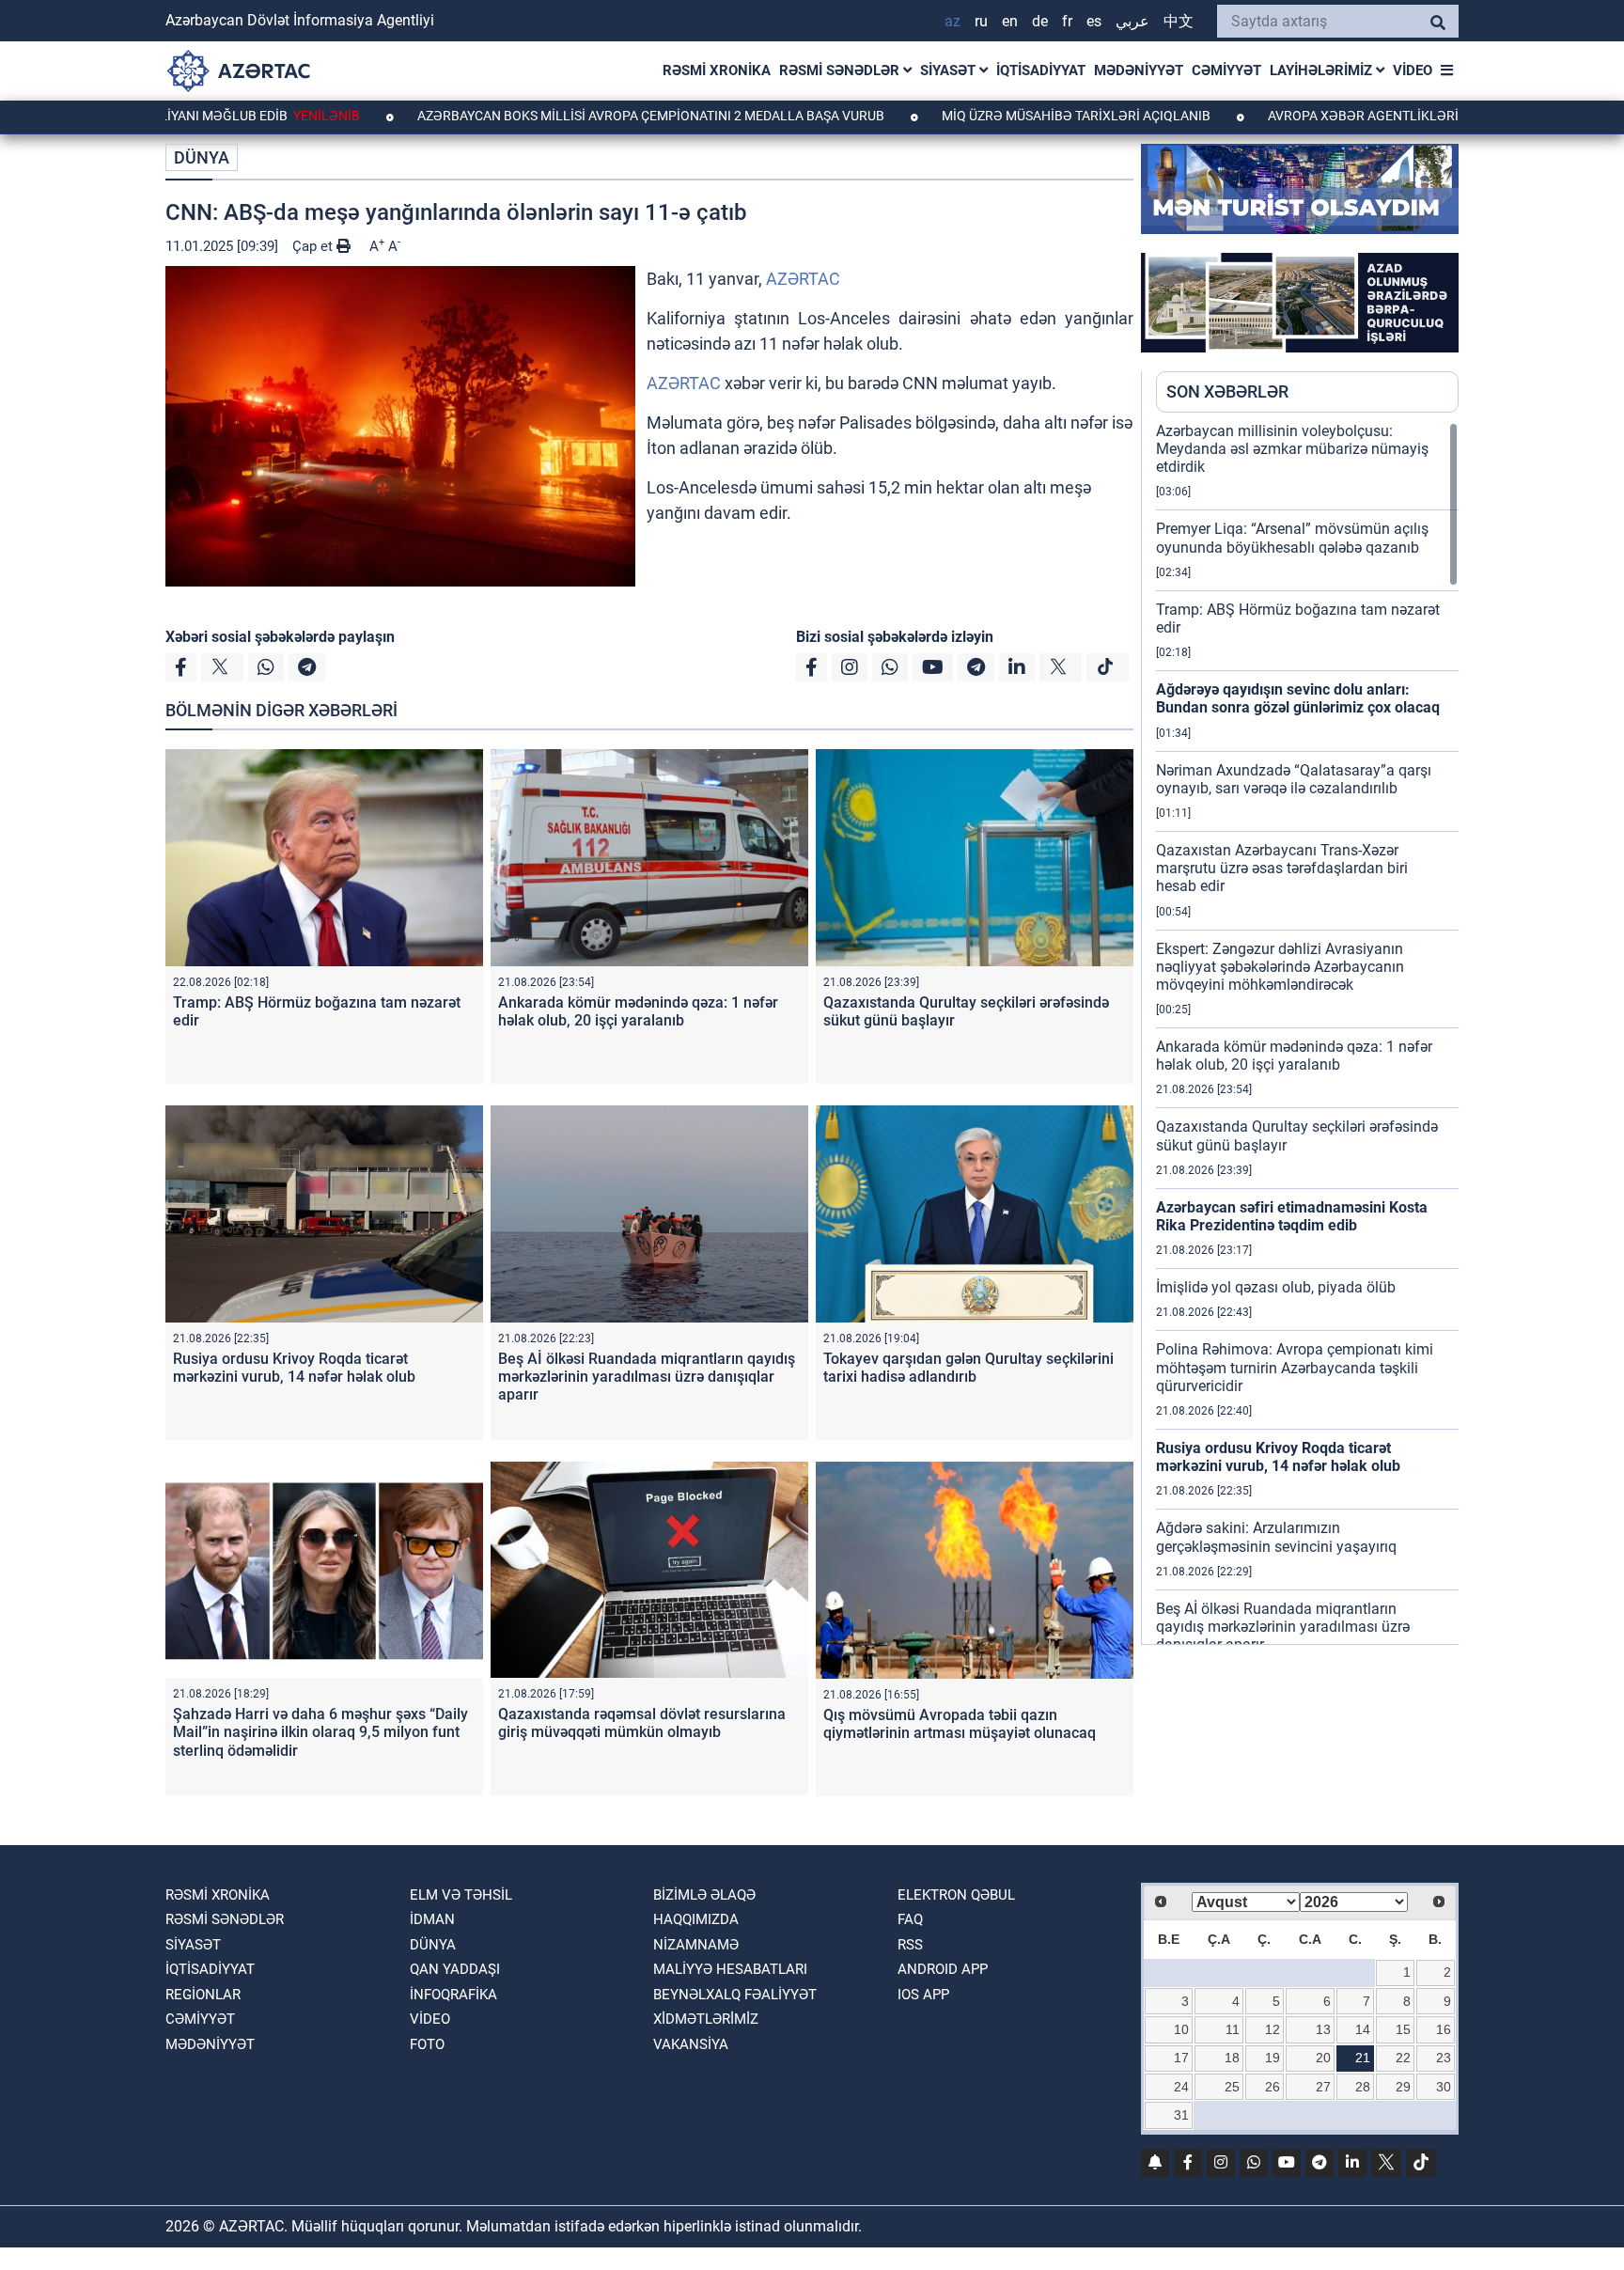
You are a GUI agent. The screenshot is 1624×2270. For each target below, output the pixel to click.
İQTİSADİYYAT (1041, 70)
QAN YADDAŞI (455, 1969)
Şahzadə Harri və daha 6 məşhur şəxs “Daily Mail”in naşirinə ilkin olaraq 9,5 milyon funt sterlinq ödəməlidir (320, 1732)
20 (1323, 2058)
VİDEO (1413, 70)
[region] (1307, 1033)
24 (1181, 2087)
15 (1403, 2029)
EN (1010, 21)
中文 (1179, 21)
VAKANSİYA (691, 2044)
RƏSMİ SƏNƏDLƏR (841, 70)
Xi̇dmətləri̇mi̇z (706, 2019)
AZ (953, 21)
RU (981, 21)
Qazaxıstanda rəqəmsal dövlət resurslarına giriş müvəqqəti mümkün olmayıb (642, 1723)
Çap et (314, 246)
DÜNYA (202, 157)
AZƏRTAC (803, 279)
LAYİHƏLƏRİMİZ (1323, 70)
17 (1181, 2058)
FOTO (427, 2044)
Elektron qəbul (956, 1895)
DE (1040, 21)
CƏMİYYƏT (1226, 70)
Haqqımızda (696, 1919)
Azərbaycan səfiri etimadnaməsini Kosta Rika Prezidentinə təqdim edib (1292, 1216)
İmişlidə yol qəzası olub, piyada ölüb (1276, 1287)
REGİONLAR (203, 1995)
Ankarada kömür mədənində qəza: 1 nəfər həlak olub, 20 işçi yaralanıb (638, 1011)
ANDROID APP (943, 1969)
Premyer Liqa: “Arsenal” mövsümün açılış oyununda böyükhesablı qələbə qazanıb (1292, 538)
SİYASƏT (950, 70)
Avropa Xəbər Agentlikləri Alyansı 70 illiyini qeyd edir (1354, 116)
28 (1363, 2087)
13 (1323, 2029)
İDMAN (432, 1919)
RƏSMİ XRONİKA (717, 70)
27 (1323, 2087)
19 (1273, 2058)
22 (1403, 2058)
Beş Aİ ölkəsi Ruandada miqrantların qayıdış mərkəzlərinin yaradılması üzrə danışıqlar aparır (647, 1377)
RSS (910, 1945)
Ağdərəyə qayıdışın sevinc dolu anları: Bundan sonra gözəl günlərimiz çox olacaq (1298, 698)
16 (1444, 2029)
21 (1363, 2058)
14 (1363, 2029)
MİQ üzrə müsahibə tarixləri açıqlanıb (973, 116)
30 (1444, 2087)
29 (1403, 2087)
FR (1067, 21)
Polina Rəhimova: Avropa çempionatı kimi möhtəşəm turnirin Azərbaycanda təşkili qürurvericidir (1295, 1367)
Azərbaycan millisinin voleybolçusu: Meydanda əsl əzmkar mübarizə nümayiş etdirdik (1292, 449)
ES (1094, 21)
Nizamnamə (696, 1945)
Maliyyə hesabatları (730, 1969)
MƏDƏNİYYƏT (1139, 70)
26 (1273, 2087)
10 (1181, 2029)
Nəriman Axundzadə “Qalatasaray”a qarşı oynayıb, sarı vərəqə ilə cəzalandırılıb (1294, 779)
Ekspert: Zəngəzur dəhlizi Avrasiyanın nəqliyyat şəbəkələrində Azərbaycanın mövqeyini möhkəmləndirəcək (1280, 967)
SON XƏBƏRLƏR (1227, 391)
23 (1444, 2058)
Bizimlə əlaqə (704, 1895)
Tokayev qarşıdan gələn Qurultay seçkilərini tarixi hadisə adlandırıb (968, 1368)
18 (1232, 2058)
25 (1232, 2087)
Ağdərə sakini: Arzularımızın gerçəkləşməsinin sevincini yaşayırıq (1276, 1537)
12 (1273, 2029)
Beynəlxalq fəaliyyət (735, 1995)
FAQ (910, 1919)
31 (1181, 2115)
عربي (1132, 21)
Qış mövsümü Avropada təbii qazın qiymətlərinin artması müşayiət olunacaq (960, 1724)
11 (1233, 2029)
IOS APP (923, 1995)
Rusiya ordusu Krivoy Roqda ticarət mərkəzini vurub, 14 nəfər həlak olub (294, 1368)
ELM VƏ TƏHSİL (461, 1895)
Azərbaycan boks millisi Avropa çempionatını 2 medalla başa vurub (548, 116)
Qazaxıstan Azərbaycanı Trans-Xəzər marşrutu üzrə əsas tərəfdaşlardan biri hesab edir (1282, 868)
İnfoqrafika (453, 1995)
